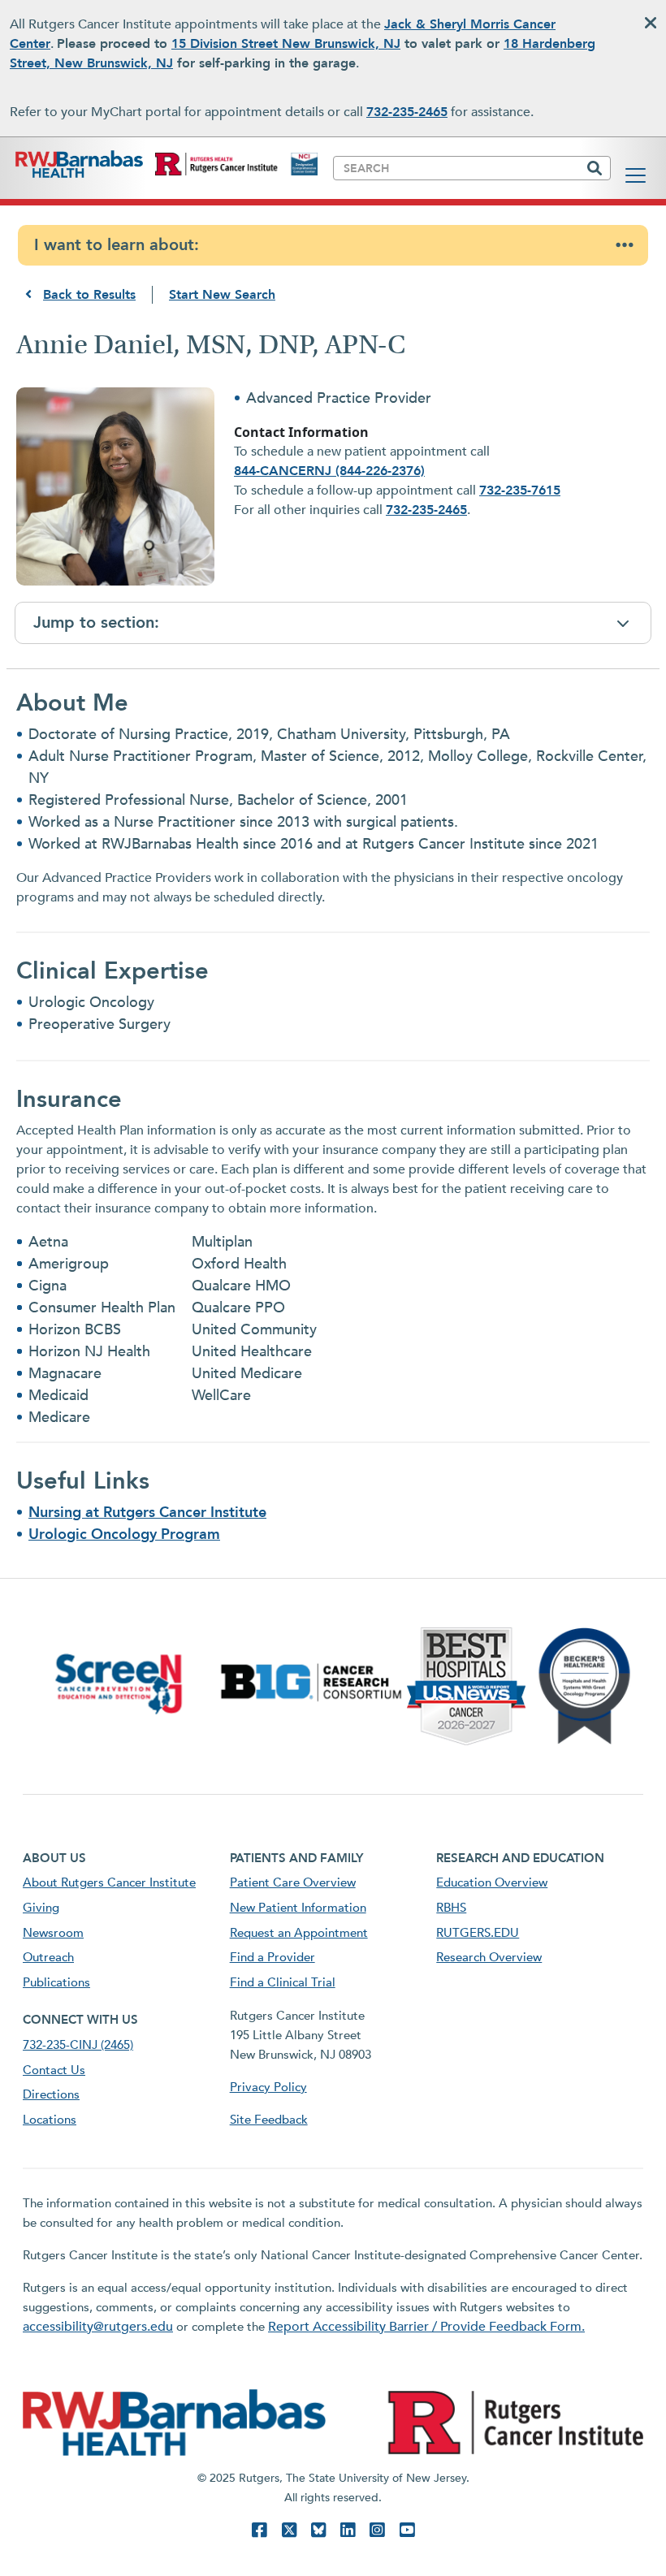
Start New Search (222, 295)
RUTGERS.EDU (478, 1933)
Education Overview (492, 1882)
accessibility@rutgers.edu (98, 2327)
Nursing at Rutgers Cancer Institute (147, 1513)
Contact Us (54, 2070)
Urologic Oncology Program (124, 1534)
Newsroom (53, 1933)
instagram (377, 2530)
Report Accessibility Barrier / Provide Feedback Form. (426, 2327)
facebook (259, 2530)
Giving (41, 1908)
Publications (56, 1982)
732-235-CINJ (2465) (78, 2045)
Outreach (48, 1957)
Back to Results (89, 295)
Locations (50, 2120)
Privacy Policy (268, 2087)
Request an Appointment (299, 1933)
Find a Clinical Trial (283, 1982)
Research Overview (489, 1957)
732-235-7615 (520, 491)
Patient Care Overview (293, 1882)
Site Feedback (269, 2120)
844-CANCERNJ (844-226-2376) (329, 471)
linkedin (348, 2530)
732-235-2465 (407, 112)
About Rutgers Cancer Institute (109, 1882)
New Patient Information (298, 1908)
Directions (51, 2094)
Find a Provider (272, 1957)
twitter (289, 2530)
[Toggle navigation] (636, 175)
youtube (407, 2530)
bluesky (318, 2530)
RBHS (451, 1908)
